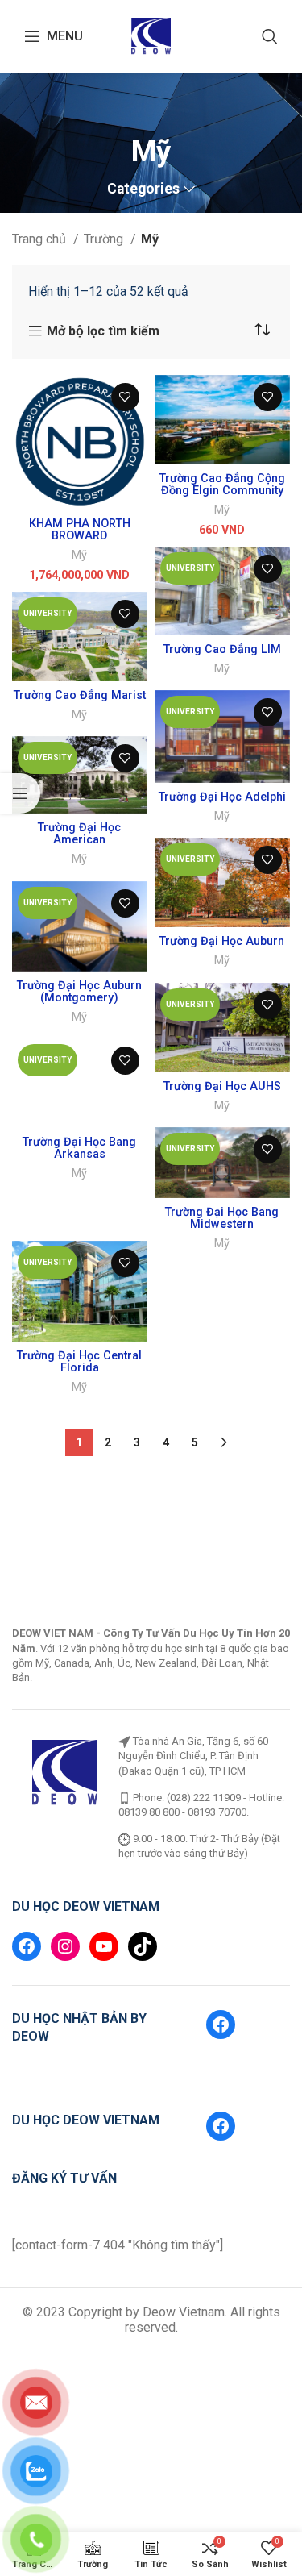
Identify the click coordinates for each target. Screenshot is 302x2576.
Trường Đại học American (79, 834)
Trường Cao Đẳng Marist (80, 695)
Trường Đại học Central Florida (79, 1317)
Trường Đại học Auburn (222, 941)
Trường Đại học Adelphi (222, 797)
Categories (143, 189)
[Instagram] (65, 1901)
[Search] (270, 36)
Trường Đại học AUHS (222, 1086)
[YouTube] (104, 1901)
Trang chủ (41, 239)
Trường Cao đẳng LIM (222, 649)
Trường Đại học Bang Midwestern (222, 1218)
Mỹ (79, 555)
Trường (105, 239)
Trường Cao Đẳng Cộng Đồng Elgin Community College (222, 491)
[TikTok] (143, 1901)
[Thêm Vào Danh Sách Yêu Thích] (125, 397)
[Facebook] (27, 1901)
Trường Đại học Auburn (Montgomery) (79, 992)
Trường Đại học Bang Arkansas (79, 1148)
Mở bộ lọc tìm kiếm (103, 331)
